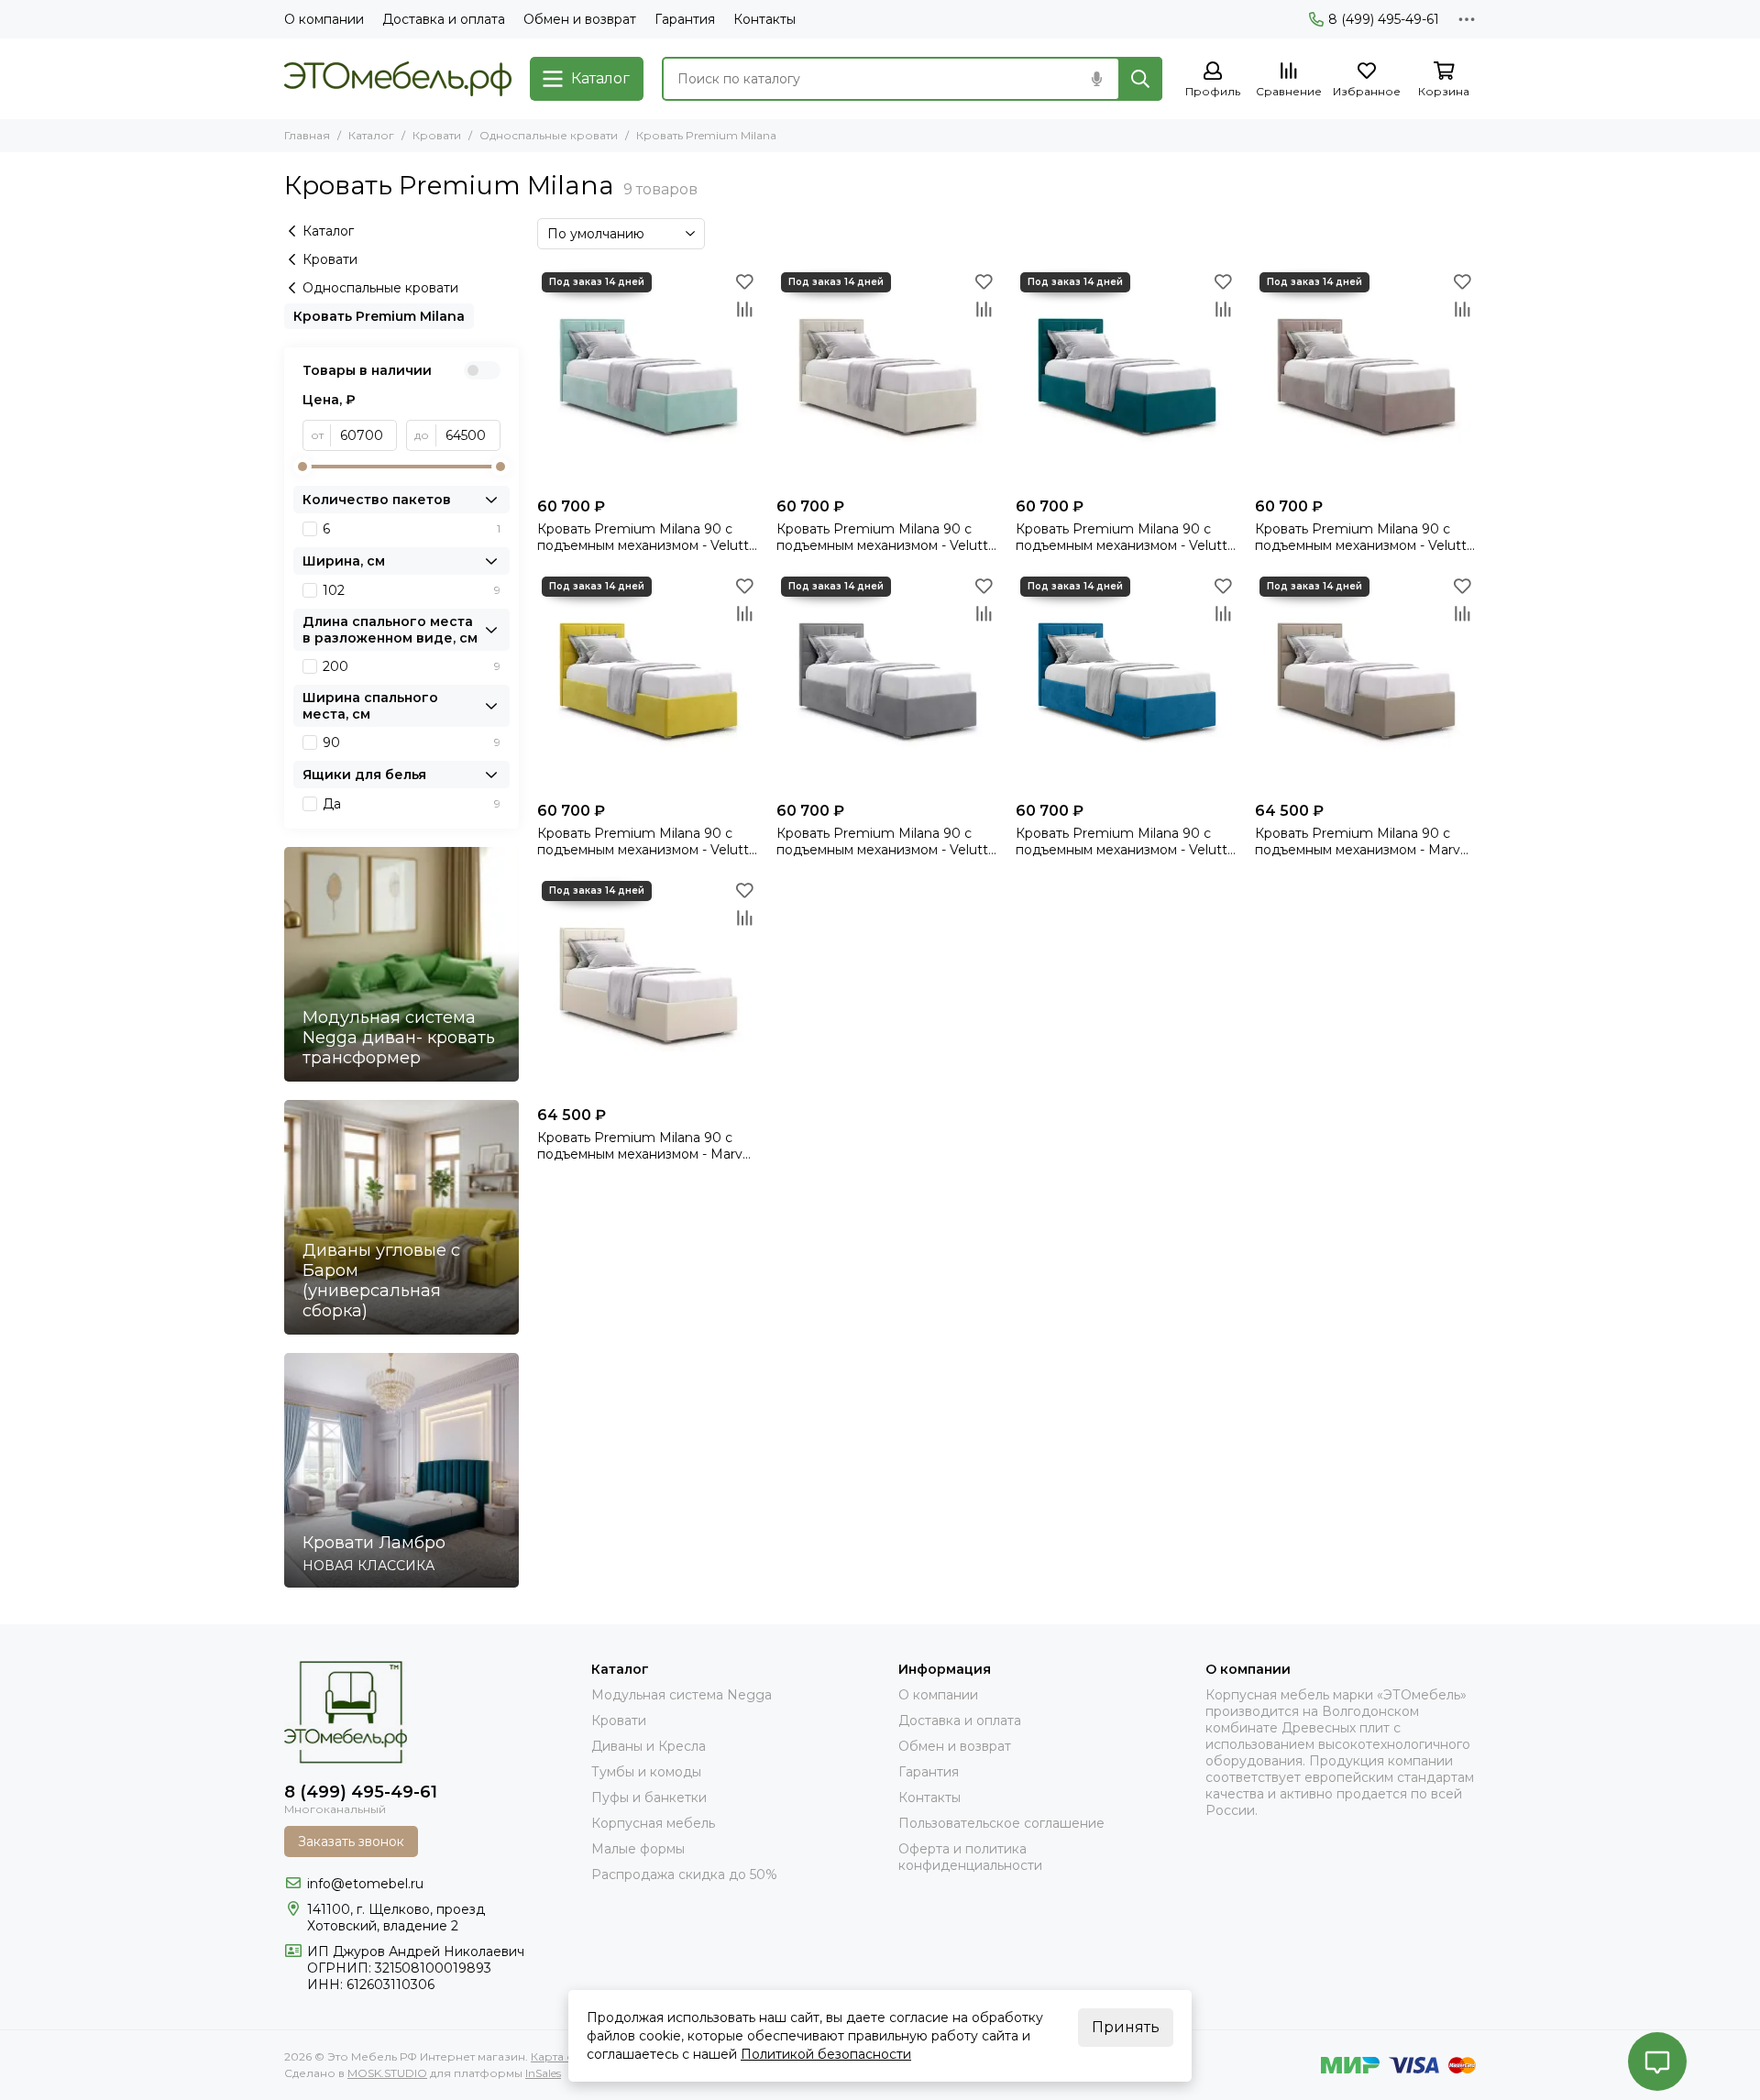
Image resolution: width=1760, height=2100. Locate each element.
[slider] (302, 467)
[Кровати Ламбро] (401, 1470)
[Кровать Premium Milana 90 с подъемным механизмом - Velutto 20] (1126, 378)
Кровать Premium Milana (379, 316)
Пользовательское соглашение (1001, 1823)
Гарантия (685, 19)
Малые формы (638, 1849)
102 (412, 590)
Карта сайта (564, 2056)
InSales (543, 2073)
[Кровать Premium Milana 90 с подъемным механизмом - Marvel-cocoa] (1365, 682)
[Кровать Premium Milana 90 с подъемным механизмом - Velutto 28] (648, 682)
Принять (1126, 2027)
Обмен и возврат (580, 19)
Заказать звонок (351, 1842)
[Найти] (1140, 79)
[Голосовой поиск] (1096, 79)
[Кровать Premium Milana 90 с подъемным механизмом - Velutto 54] (1126, 682)
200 (412, 666)
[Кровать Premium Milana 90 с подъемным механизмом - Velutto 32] (887, 682)
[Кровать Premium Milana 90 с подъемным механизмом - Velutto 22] (1365, 378)
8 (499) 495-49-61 (1384, 19)
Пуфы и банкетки (649, 1798)
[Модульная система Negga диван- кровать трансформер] (401, 964)
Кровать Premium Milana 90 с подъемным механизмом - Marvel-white (648, 1146)
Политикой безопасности (826, 2054)
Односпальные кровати (549, 135)
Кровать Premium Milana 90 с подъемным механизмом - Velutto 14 (647, 537)
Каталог (371, 135)
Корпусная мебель (653, 1823)
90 (412, 742)
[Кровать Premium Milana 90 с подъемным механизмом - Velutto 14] (648, 378)
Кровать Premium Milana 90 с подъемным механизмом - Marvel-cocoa (1365, 841)
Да (412, 804)
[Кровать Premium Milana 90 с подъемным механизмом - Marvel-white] (648, 987)
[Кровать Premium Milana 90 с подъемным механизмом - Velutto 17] (887, 378)
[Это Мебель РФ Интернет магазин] (398, 79)
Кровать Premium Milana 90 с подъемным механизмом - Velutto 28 (647, 841)
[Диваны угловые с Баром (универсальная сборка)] (401, 1217)
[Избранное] (744, 281)
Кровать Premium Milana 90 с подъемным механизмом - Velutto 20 (1126, 537)
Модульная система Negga (682, 1695)
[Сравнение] (744, 309)
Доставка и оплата (444, 19)
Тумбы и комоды (646, 1772)
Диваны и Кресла (649, 1746)
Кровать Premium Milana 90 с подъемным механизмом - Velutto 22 (1365, 537)
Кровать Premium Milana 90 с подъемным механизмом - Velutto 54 (1126, 841)
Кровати (437, 135)
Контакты (764, 19)
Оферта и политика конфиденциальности (970, 1857)
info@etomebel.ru (365, 1884)
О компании (324, 19)
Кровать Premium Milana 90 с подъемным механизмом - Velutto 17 (886, 537)
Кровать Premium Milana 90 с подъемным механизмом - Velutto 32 (886, 841)
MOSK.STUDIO (387, 2073)
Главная (307, 135)
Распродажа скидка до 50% (684, 1875)
